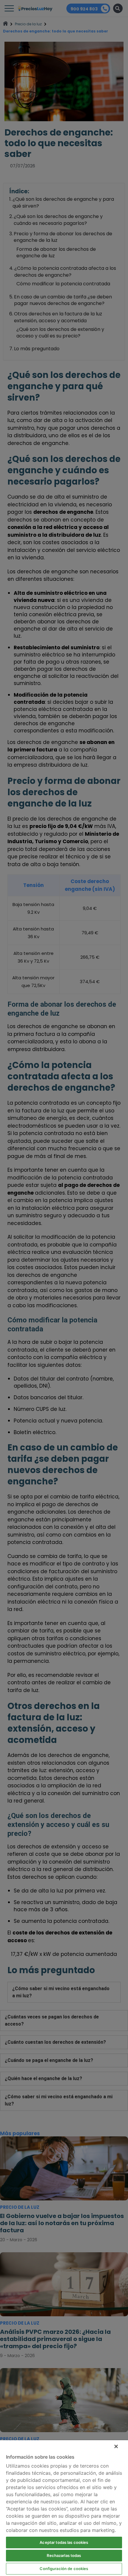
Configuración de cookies (64, 2569)
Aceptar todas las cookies (64, 2542)
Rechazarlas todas (64, 2555)
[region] (64, 2508)
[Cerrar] (116, 2446)
